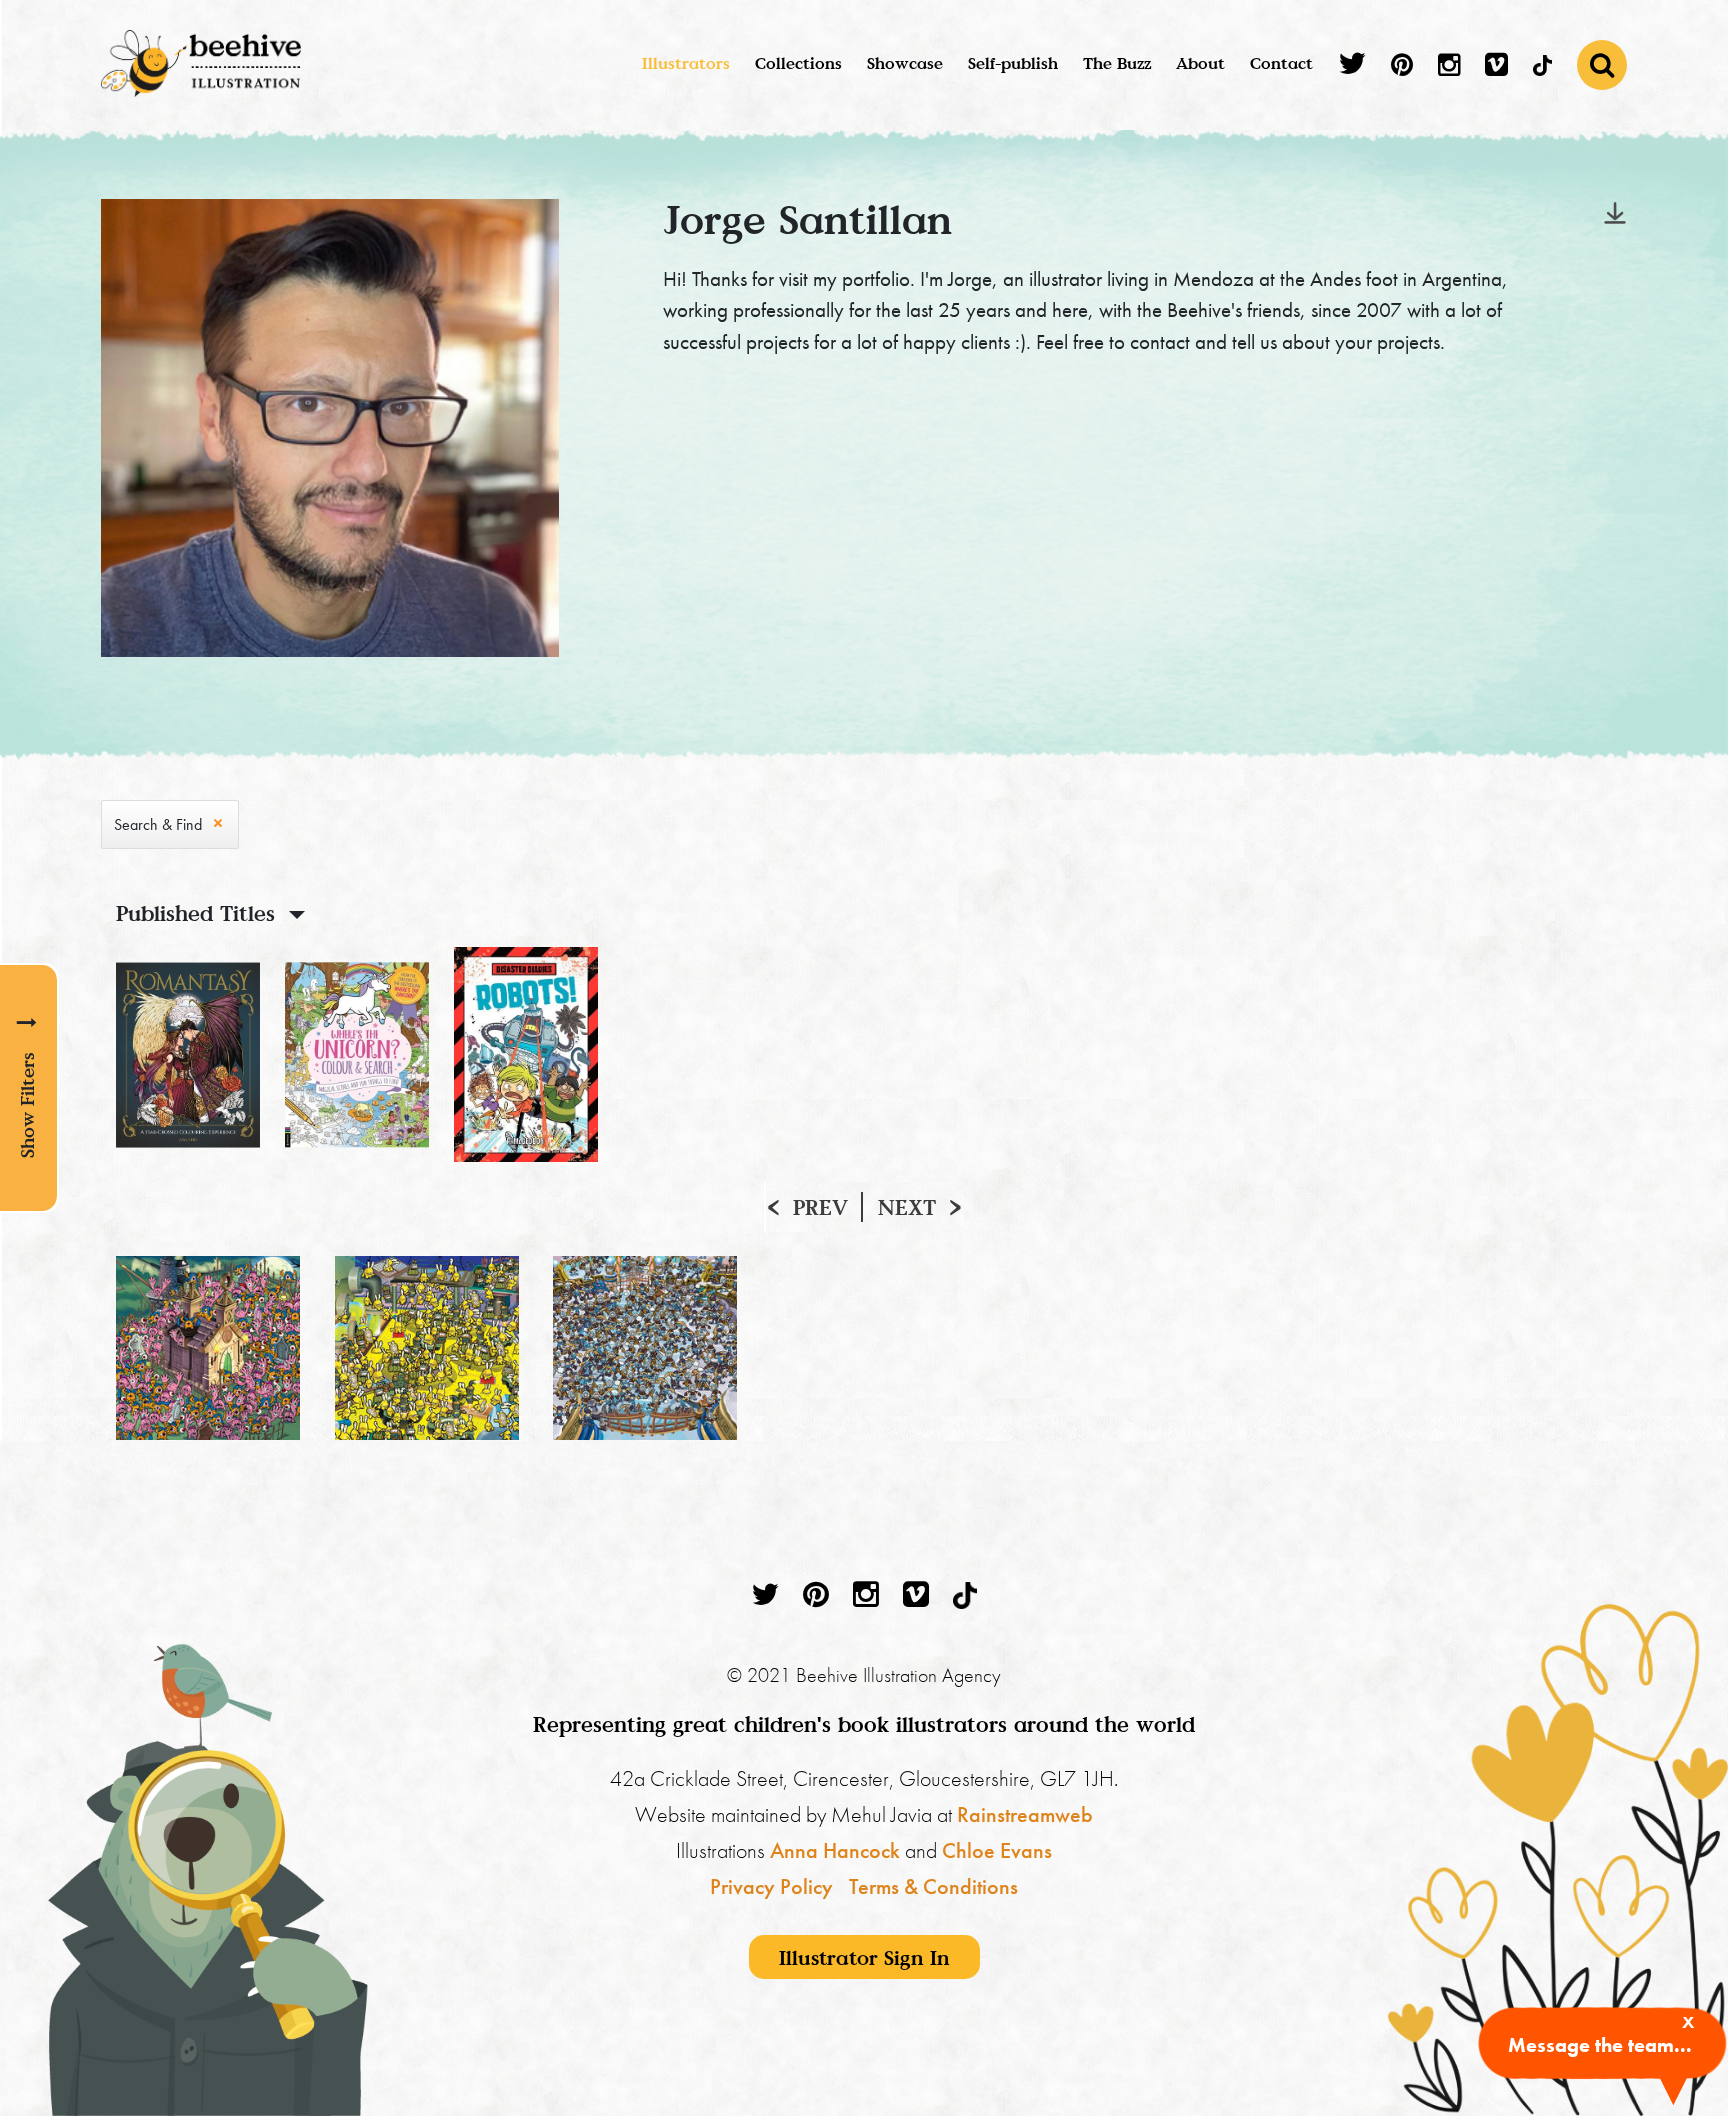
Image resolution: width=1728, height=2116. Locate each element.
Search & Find (158, 824)
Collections (798, 63)
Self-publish (1013, 63)
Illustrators (686, 63)
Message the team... (1600, 2045)
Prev (820, 1207)
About (1200, 63)
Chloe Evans (997, 1850)
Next (907, 1207)
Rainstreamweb (1025, 1814)
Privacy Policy (771, 1886)
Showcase (905, 63)
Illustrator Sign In (864, 1957)
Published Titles (195, 913)
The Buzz (1117, 63)
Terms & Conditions (933, 1886)
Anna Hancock (835, 1850)
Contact (1281, 63)
